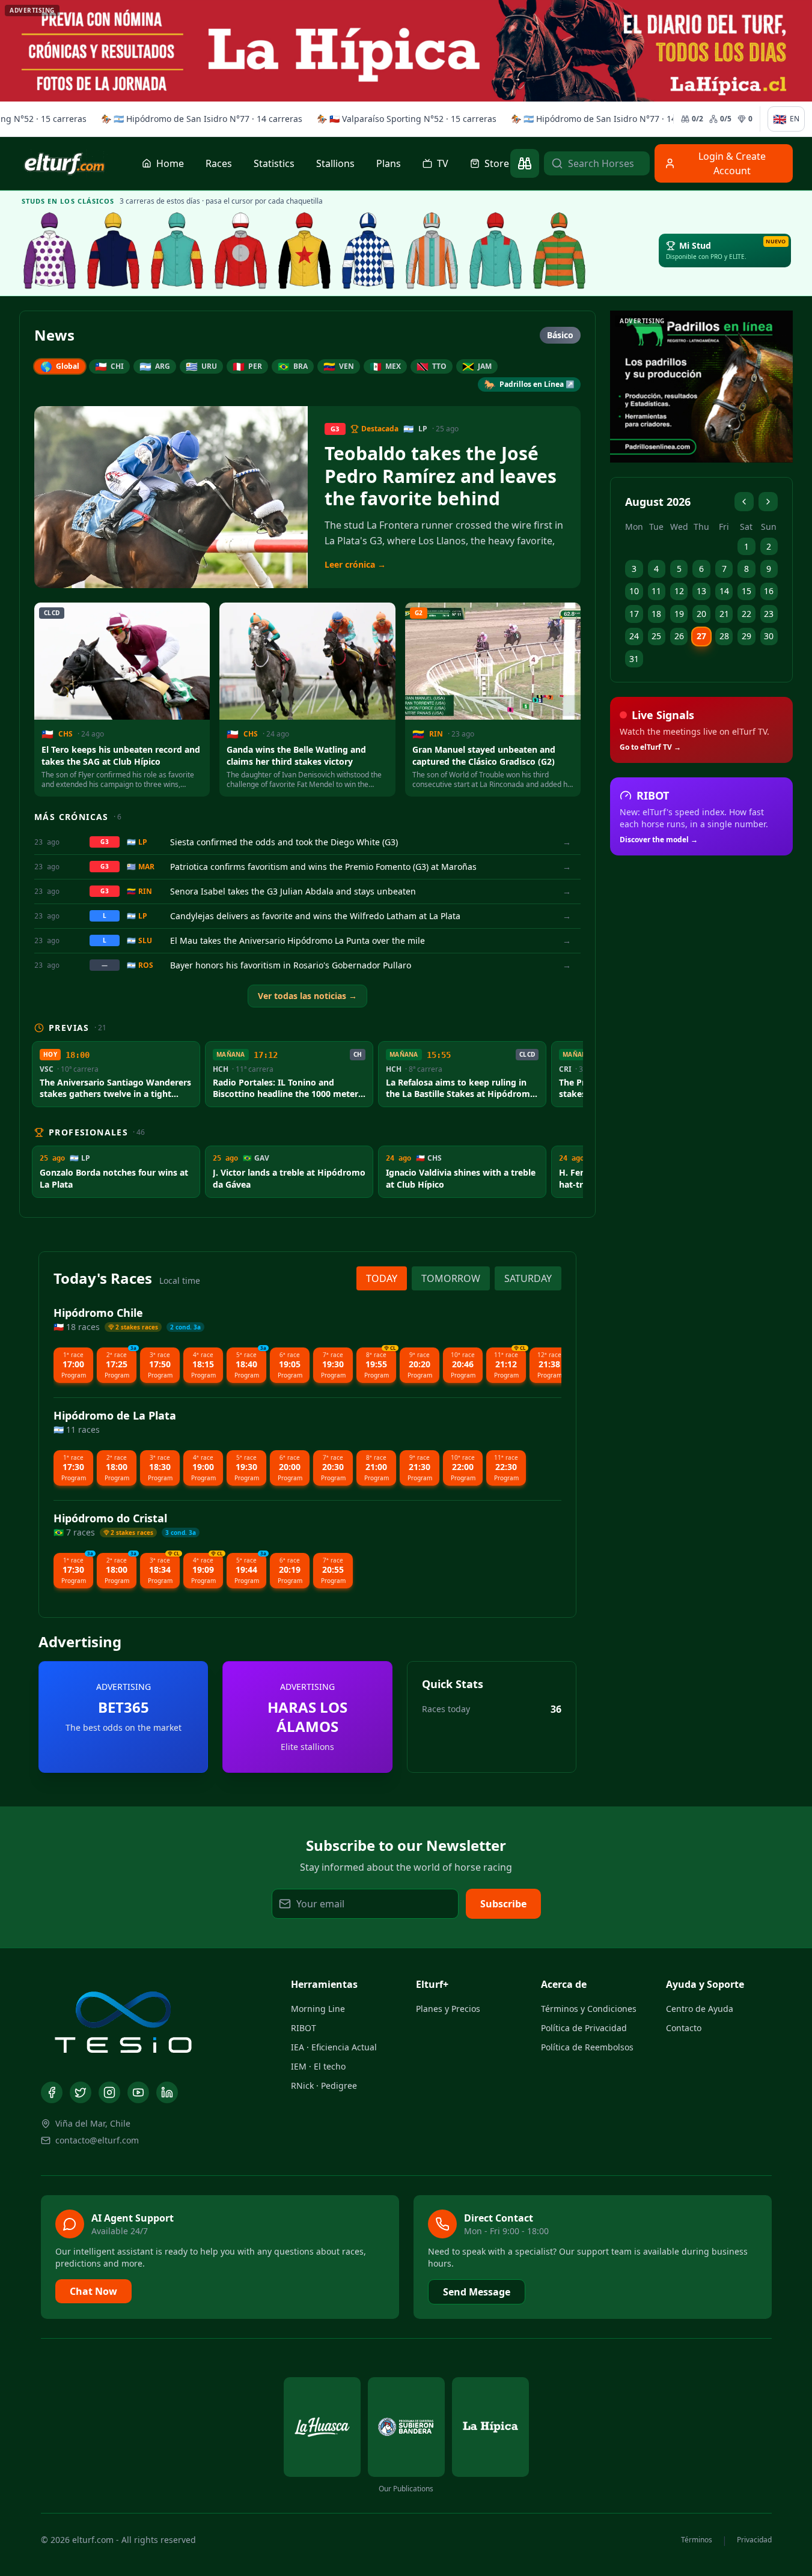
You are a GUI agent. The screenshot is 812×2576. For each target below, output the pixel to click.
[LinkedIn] (167, 2092)
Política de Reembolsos (587, 2047)
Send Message (477, 2292)
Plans (389, 163)
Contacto (684, 2028)
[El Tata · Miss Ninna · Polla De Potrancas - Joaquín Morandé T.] (368, 251)
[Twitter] (81, 2092)
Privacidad (754, 2540)
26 (679, 636)
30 (769, 636)
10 (634, 591)
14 (724, 591)
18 (656, 614)
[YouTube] (138, 2092)
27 (701, 636)
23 (769, 614)
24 (634, 636)
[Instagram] (109, 2092)
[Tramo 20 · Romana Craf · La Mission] (177, 251)
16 (769, 591)
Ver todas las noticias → (307, 996)
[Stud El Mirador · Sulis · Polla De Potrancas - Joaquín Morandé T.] (560, 251)
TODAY (382, 1278)
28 (724, 636)
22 (746, 614)
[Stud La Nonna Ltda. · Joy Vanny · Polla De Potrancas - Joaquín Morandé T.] (432, 251)
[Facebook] (52, 2092)
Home (170, 163)
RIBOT (304, 2028)
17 (634, 614)
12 (679, 591)
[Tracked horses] (525, 163)
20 (701, 614)
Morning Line (318, 2009)
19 (679, 614)
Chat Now (93, 2291)
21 (724, 614)
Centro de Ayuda (700, 2009)
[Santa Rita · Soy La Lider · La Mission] (241, 251)
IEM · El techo (318, 2066)
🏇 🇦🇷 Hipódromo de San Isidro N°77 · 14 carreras (199, 119)
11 (656, 591)
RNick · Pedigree (324, 2085)
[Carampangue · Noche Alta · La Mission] (114, 251)
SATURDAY (528, 1278)
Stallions (335, 163)
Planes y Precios (448, 2009)
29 (746, 636)
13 (701, 591)
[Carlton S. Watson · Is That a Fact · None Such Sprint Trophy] (50, 251)
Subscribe (503, 1904)
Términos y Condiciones (589, 2009)
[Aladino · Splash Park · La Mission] (305, 251)
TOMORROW (451, 1278)
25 (656, 636)
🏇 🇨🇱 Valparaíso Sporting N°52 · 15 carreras (404, 119)
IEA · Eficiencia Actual (334, 2047)
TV (443, 163)
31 (634, 659)
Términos (697, 2540)
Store (497, 163)
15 (746, 591)
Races (219, 163)
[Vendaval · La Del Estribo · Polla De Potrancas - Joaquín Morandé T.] (496, 251)
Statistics (274, 163)
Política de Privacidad (584, 2028)
